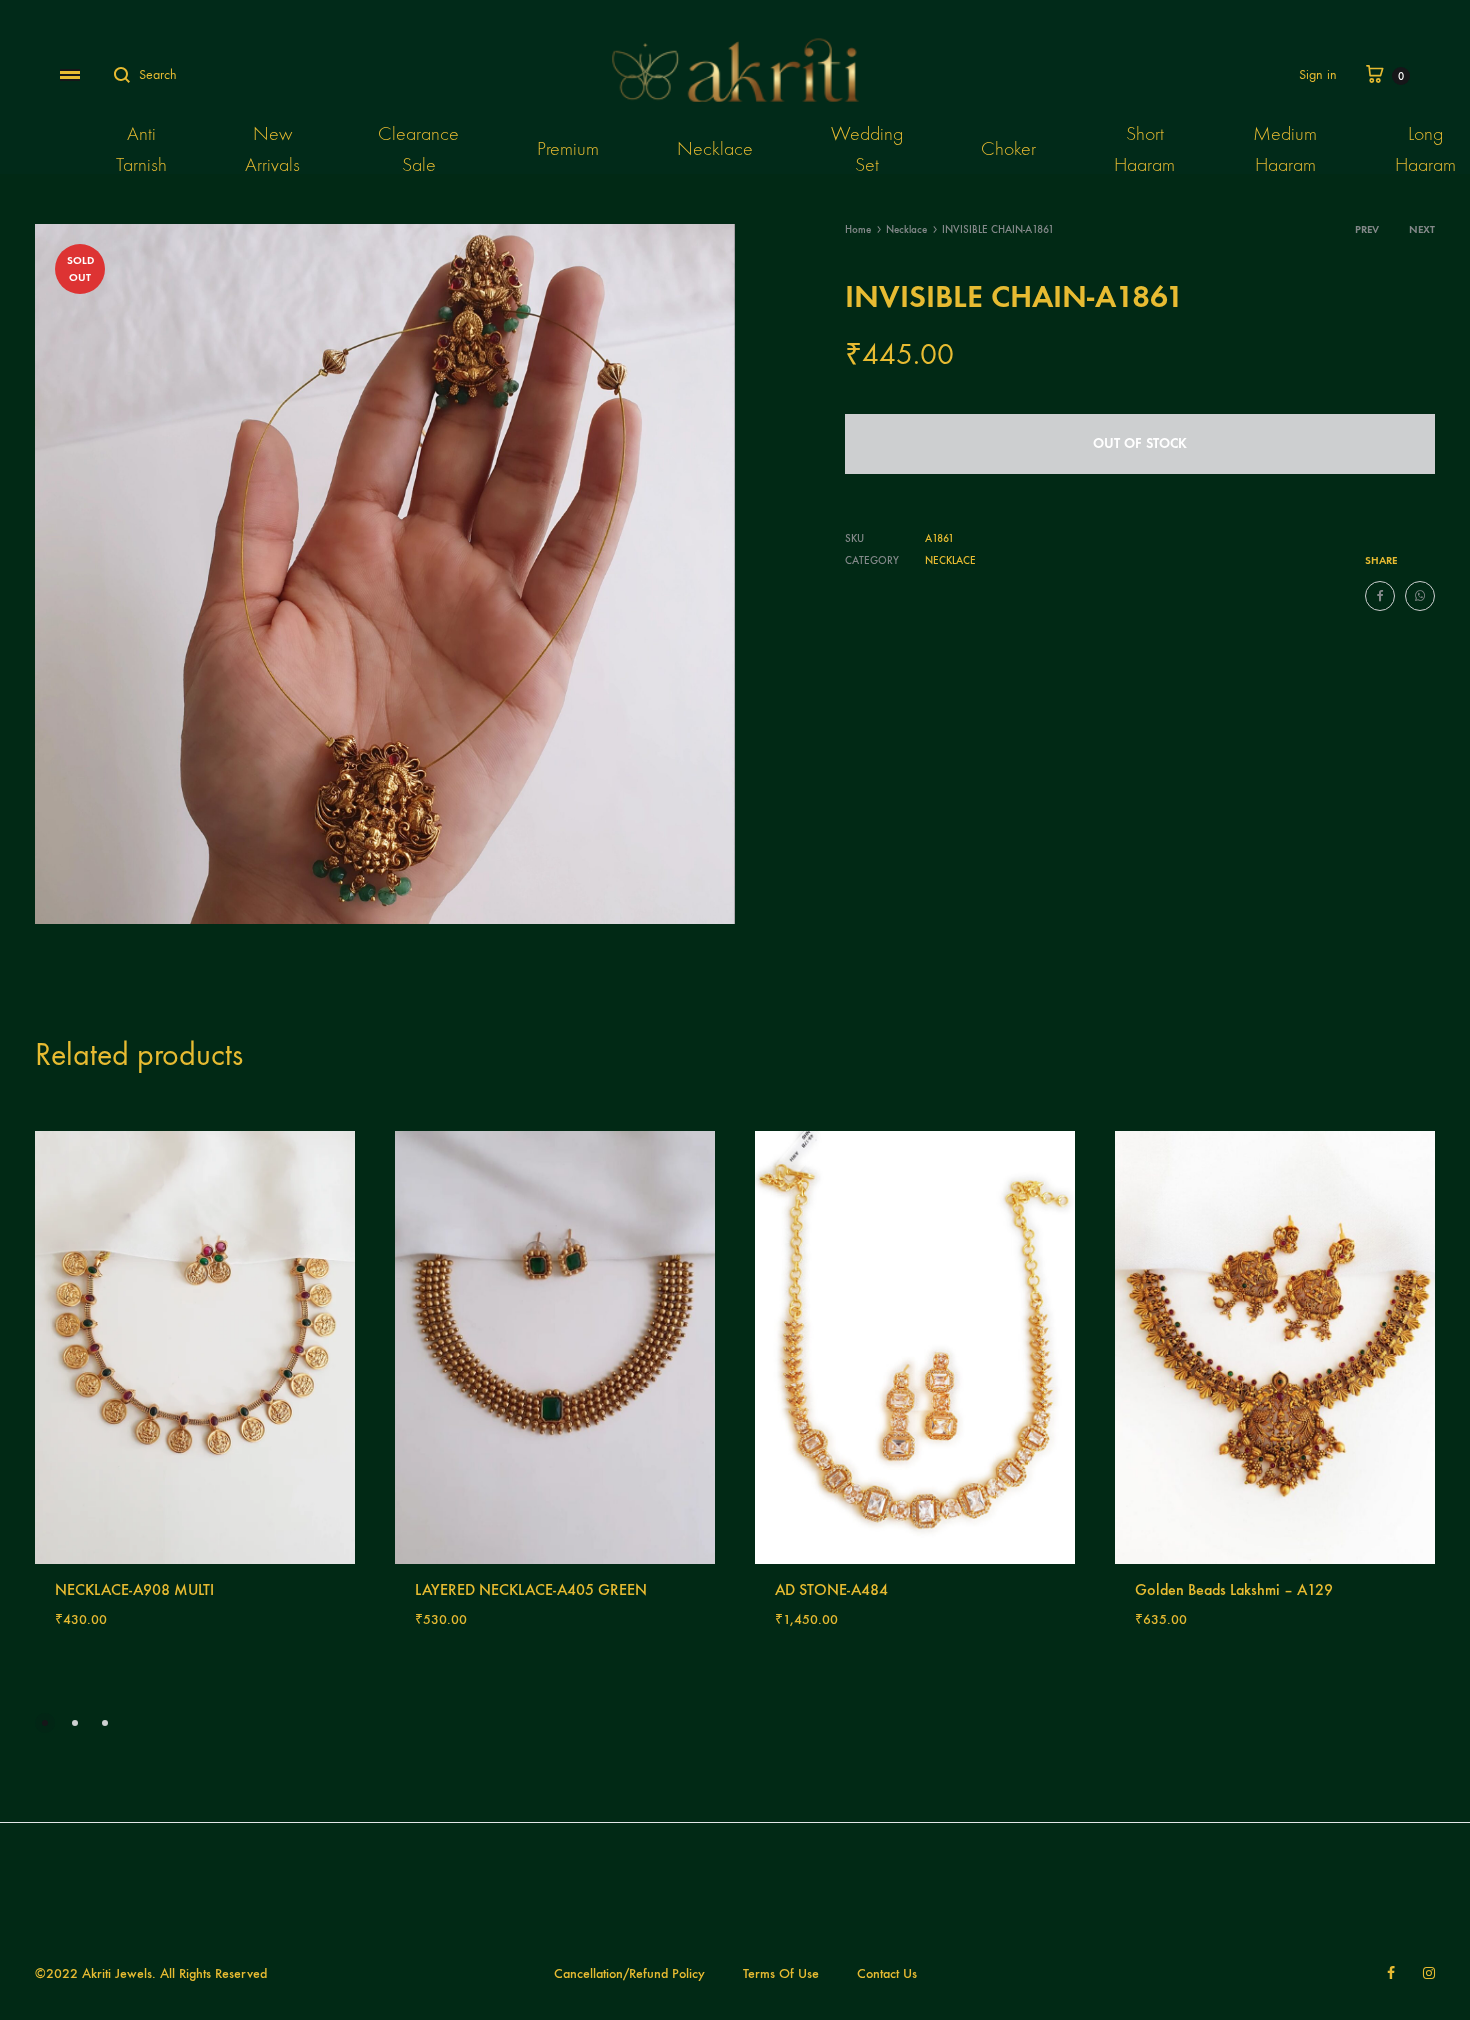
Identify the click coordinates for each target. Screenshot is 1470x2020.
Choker (1008, 148)
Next (1422, 229)
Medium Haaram (1285, 149)
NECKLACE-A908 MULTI (134, 1589)
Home (858, 229)
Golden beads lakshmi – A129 (1234, 1589)
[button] (45, 1723)
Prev (1367, 229)
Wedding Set (867, 149)
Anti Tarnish (141, 149)
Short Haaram (1144, 149)
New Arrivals (272, 149)
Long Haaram (1425, 149)
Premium (568, 148)
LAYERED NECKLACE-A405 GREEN (531, 1589)
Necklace (715, 148)
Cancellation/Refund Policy (629, 1973)
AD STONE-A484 (831, 1589)
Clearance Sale (418, 149)
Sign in (1318, 74)
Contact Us (887, 1973)
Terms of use (781, 1973)
